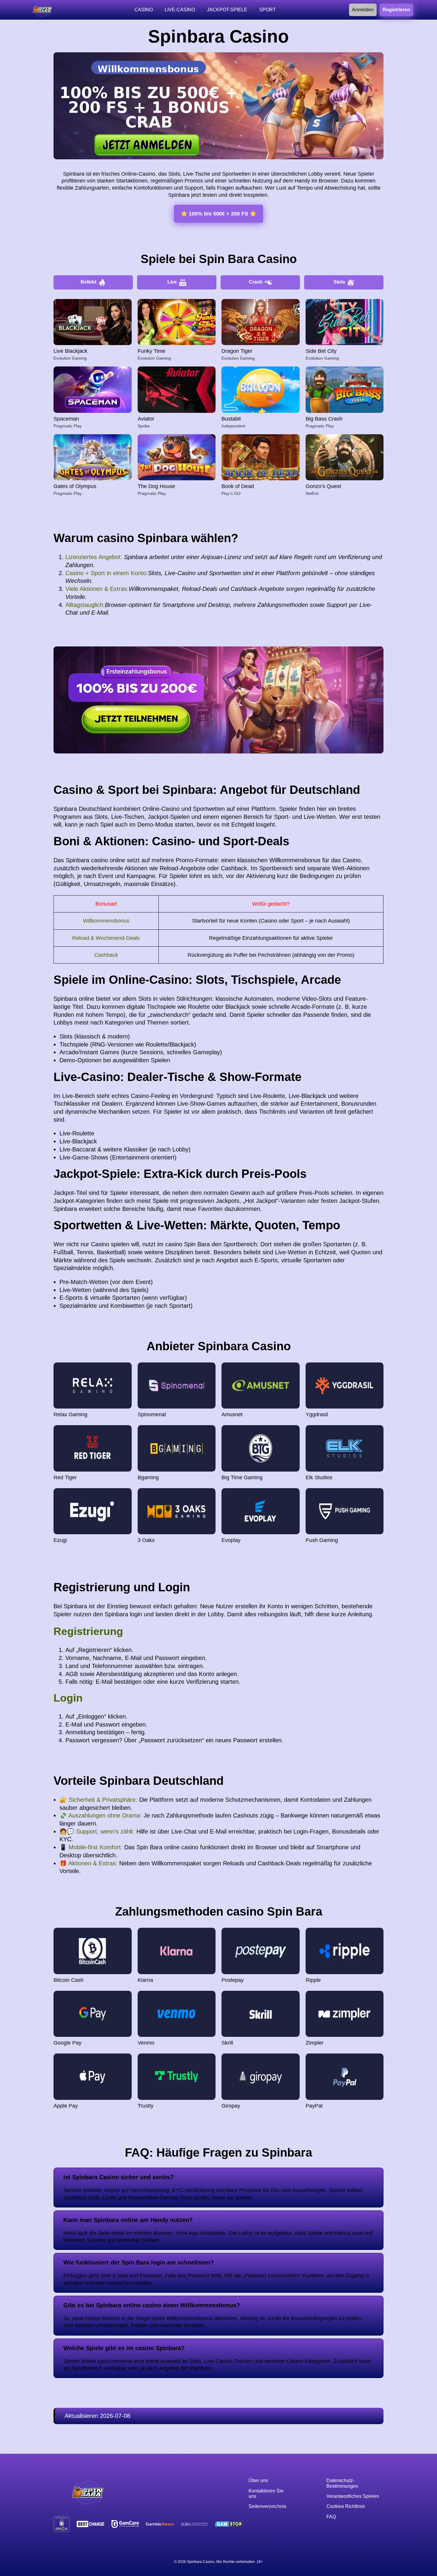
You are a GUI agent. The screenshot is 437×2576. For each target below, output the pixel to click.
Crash (256, 282)
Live (172, 282)
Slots (339, 282)
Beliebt (88, 282)
